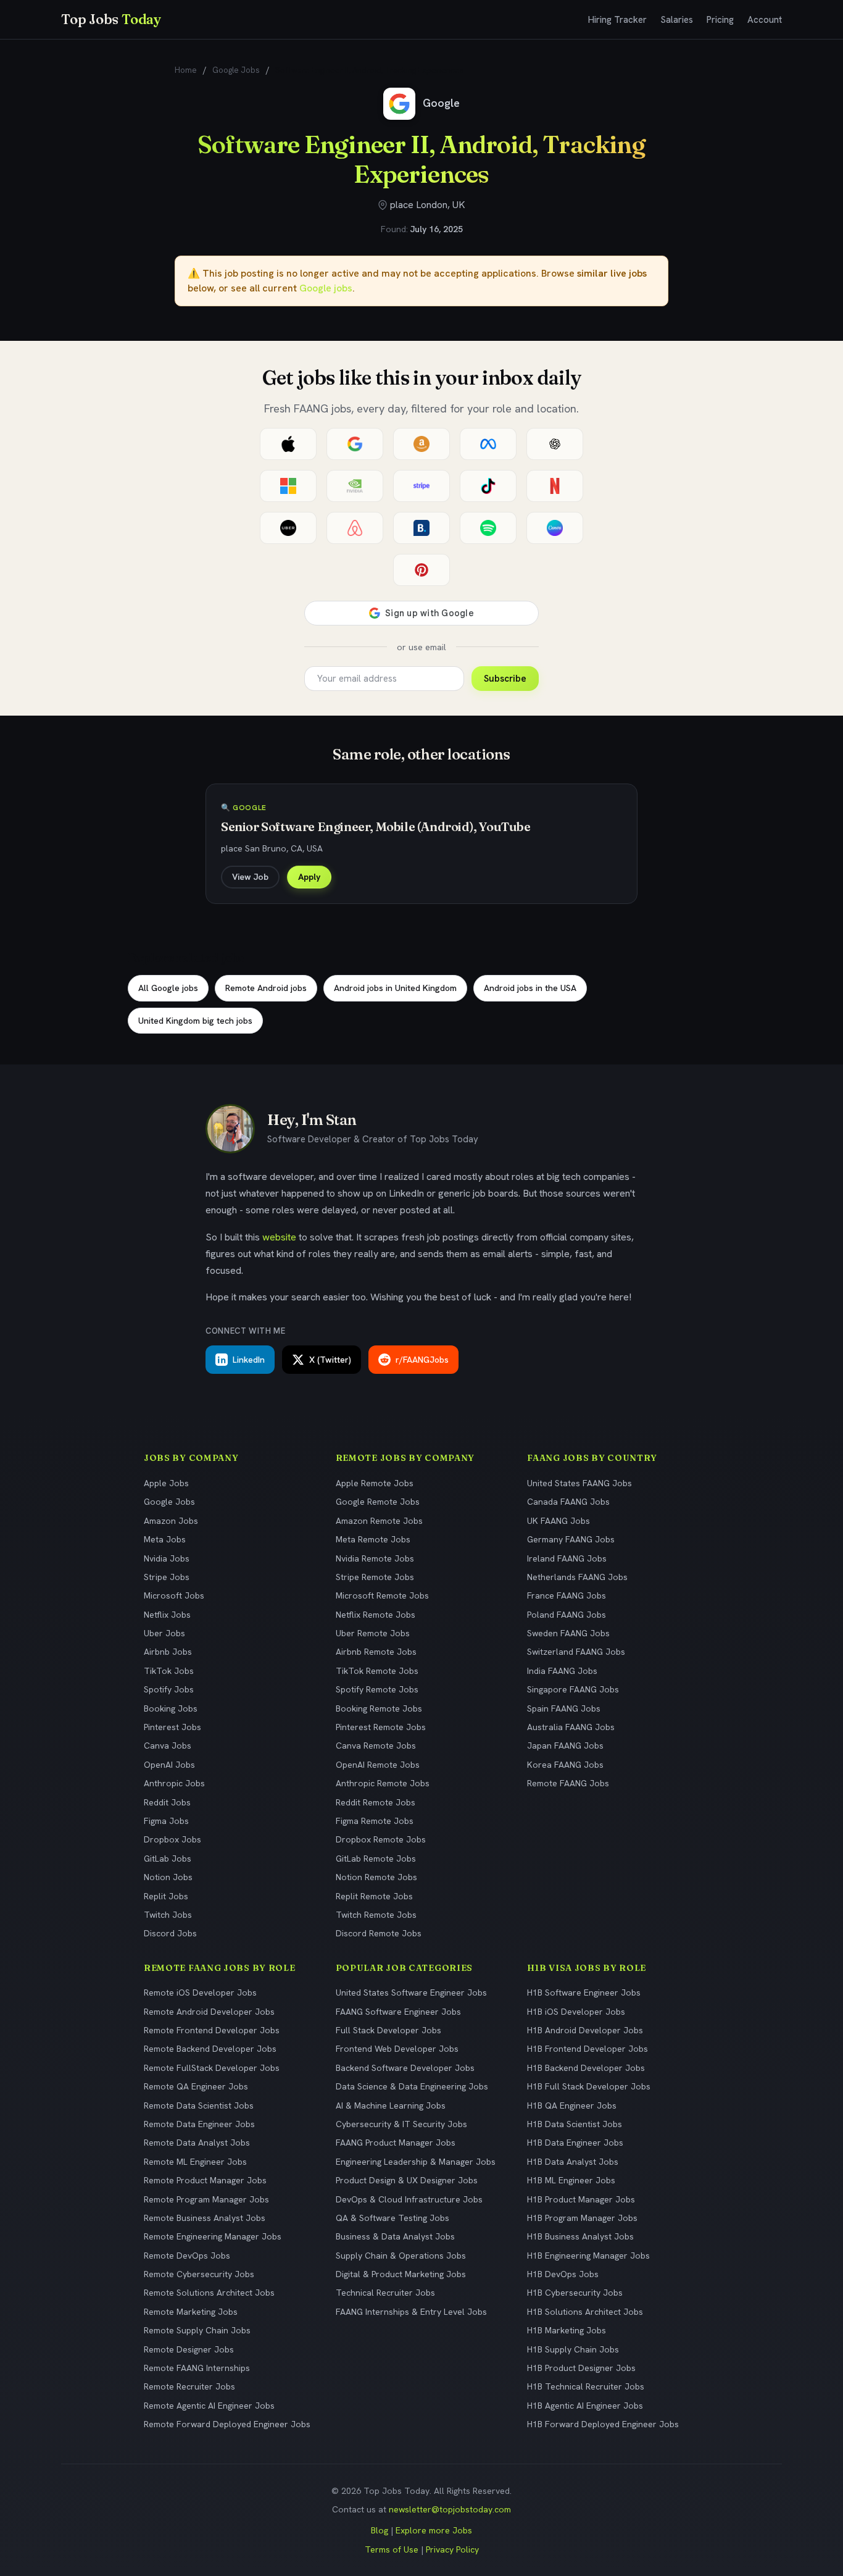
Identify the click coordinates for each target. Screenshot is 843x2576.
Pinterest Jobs (172, 1727)
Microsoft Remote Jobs (382, 1595)
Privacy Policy (452, 2549)
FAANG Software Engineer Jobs (398, 2012)
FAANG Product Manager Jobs (396, 2143)
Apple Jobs (166, 1483)
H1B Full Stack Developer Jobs (589, 2086)
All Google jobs (168, 988)
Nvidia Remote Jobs (375, 1558)
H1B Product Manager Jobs (581, 2199)
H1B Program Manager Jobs (582, 2218)
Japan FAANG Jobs (565, 1746)
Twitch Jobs (168, 1915)
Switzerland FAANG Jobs (576, 1652)
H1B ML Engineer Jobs (571, 2180)
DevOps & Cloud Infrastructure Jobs (409, 2199)
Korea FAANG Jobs (565, 1765)
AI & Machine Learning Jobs (391, 2106)
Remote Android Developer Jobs (209, 2012)
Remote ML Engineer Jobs (195, 2162)
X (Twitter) (330, 1360)
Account (765, 20)
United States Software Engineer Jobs (411, 1993)
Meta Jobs (165, 1539)
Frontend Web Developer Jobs (397, 2049)
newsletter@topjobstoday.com (450, 2509)
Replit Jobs (166, 1896)
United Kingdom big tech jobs (195, 1021)
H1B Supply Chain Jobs (573, 2349)
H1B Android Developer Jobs (585, 2030)
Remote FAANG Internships (197, 2368)
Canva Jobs (168, 1746)
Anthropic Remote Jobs (383, 1783)
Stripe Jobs (167, 1577)
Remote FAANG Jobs (568, 1783)
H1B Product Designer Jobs (581, 2368)
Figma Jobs (166, 1821)
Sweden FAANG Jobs (568, 1633)
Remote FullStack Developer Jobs (212, 2068)
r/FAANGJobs (422, 1360)
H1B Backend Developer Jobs (586, 2068)
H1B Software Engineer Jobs (584, 1993)
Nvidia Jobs (167, 1558)
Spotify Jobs (169, 1689)
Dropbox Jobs (172, 1839)
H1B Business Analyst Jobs (580, 2236)
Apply (309, 877)
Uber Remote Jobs (373, 1633)
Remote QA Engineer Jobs (196, 2086)
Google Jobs (236, 70)
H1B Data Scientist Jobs (575, 2124)
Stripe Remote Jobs (375, 1577)
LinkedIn (249, 1360)
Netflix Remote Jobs (376, 1615)
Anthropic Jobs (174, 1783)
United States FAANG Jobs (579, 1483)
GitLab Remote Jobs (376, 1859)
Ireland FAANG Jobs (567, 1558)
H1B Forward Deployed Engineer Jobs (603, 2424)
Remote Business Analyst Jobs (205, 2218)
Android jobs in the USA (530, 988)
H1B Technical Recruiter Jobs (586, 2386)
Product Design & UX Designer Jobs (407, 2180)
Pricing (720, 20)
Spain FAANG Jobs (564, 1708)
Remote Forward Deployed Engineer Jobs (227, 2424)
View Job (250, 877)
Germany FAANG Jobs (571, 1539)
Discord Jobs (170, 1933)
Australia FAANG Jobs (571, 1727)
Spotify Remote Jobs (377, 1689)
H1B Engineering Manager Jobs (588, 2256)
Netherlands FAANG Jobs (577, 1577)
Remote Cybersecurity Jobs (199, 2274)
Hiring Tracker (617, 20)
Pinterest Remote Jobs (381, 1727)
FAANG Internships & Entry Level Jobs (411, 2312)
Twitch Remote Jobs (376, 1915)
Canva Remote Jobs (376, 1746)
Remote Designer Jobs (189, 2349)
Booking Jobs (171, 1708)
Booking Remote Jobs (379, 1708)
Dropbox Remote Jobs (381, 1839)
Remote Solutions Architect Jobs (209, 2293)
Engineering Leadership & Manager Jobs (416, 2162)
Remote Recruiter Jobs (189, 2386)
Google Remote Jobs (378, 1502)
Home (186, 70)
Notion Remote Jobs (376, 1877)
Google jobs (326, 288)
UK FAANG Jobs (559, 1521)
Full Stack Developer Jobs (388, 2030)
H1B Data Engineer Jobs (575, 2143)
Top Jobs (111, 19)
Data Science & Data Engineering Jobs (412, 2086)
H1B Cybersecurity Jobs (575, 2293)
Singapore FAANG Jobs (573, 1689)
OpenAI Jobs (169, 1765)
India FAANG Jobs (562, 1671)
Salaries (677, 20)
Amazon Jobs (171, 1521)
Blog (380, 2530)
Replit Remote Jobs (374, 1896)
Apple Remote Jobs (375, 1483)
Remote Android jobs (266, 988)
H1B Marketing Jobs (567, 2330)
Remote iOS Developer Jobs (200, 1993)
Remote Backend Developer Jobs (210, 2049)
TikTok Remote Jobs (377, 1671)
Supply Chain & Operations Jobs (401, 2256)
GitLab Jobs (168, 1859)
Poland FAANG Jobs (567, 1615)
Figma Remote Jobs (375, 1821)
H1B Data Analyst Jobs (573, 2162)
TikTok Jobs (169, 1671)
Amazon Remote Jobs (379, 1521)
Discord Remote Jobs (379, 1933)
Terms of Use (392, 2549)
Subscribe (505, 679)
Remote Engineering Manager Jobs (213, 2236)
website (279, 1237)
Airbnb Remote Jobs (376, 1652)
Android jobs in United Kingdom (395, 988)
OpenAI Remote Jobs (378, 1765)
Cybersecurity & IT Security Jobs (401, 2124)
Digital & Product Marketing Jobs (401, 2274)
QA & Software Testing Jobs (392, 2218)
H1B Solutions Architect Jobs (585, 2312)
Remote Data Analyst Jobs (197, 2143)
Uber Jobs (164, 1633)
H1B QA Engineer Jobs (572, 2106)
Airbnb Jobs (168, 1652)
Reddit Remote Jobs (376, 1802)
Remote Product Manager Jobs (205, 2180)
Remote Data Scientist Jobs (199, 2106)
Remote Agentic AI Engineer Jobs (209, 2406)
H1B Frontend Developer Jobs (588, 2049)
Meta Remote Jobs (373, 1539)
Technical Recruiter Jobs (385, 2293)
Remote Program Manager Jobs (206, 2199)
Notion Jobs (168, 1877)
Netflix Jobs (167, 1615)
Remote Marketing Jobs (191, 2312)
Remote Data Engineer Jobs (199, 2124)
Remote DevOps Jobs (187, 2256)
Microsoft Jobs (174, 1595)
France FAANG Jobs (567, 1595)
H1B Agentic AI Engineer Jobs (585, 2406)
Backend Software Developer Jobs (405, 2068)
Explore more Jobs (434, 2530)
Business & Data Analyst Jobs (395, 2236)
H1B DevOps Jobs (563, 2274)
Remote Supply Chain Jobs (197, 2330)
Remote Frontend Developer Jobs (212, 2030)
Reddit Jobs (167, 1802)
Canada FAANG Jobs (568, 1502)
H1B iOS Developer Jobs (576, 2012)
